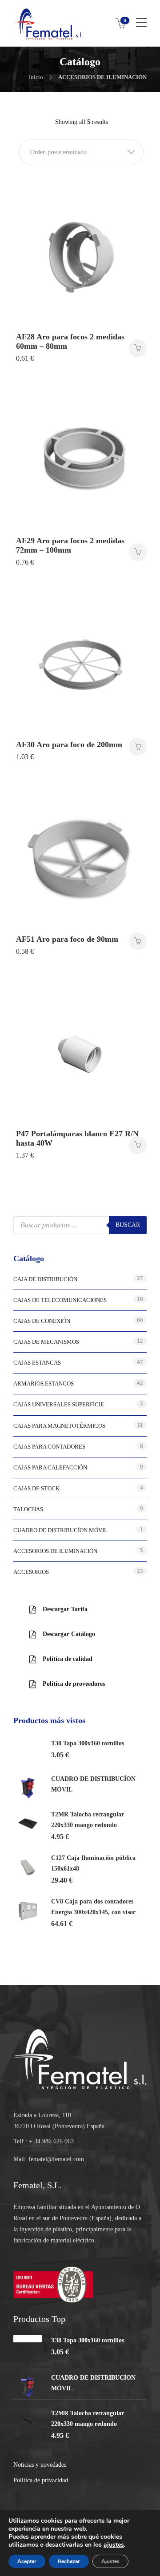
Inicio (36, 77)
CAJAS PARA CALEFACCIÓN (50, 1467)
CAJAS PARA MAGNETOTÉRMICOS (59, 1426)
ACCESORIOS (31, 1572)
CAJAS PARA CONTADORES (49, 1447)
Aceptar (27, 2561)
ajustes (114, 2545)
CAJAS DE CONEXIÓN (42, 1321)
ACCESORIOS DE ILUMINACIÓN (55, 1551)
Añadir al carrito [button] (138, 348)
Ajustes (110, 2561)
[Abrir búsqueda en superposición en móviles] (80, 1225)
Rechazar (69, 2561)
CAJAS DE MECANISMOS (46, 1342)
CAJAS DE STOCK (36, 1488)
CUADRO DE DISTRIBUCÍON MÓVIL (60, 1530)
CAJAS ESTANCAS (37, 1363)
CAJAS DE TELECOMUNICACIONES (60, 1300)
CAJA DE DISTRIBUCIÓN (45, 1279)
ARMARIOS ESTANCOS (44, 1384)
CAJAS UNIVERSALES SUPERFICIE (59, 1404)
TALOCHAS (28, 1509)
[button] (81, 152)
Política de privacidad (41, 2480)
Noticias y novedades (40, 2465)
